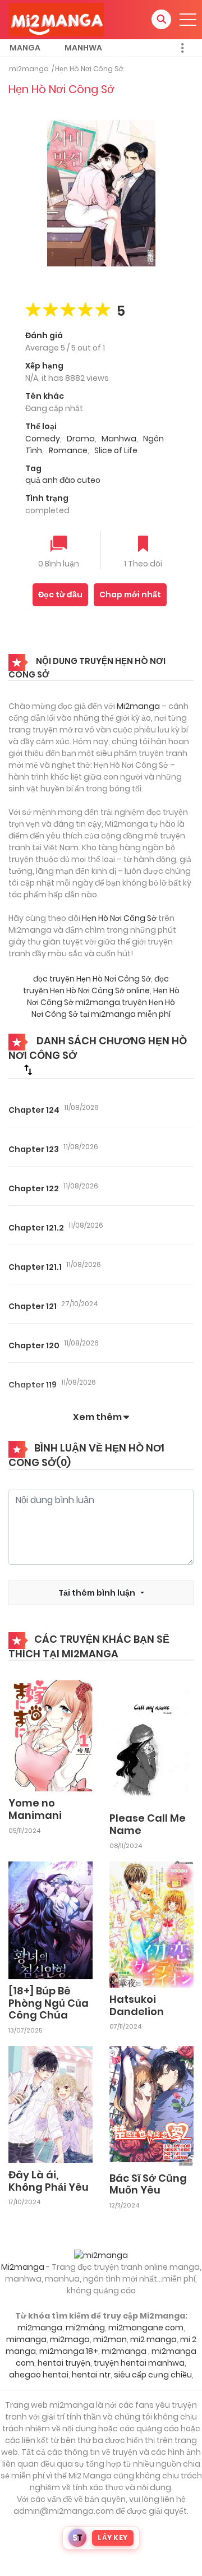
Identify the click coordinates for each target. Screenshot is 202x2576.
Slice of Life (116, 450)
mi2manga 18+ (69, 2351)
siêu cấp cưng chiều (153, 2375)
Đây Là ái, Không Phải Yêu (49, 2181)
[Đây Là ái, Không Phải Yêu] (50, 2104)
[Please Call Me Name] (151, 1743)
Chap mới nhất (130, 595)
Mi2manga (138, 706)
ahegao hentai (39, 2375)
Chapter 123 (34, 1149)
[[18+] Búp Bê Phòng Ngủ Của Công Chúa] (50, 1920)
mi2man (110, 2339)
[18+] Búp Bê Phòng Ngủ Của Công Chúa (49, 2003)
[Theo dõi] (143, 545)
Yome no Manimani (35, 1809)
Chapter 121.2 (36, 1228)
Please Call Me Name (148, 1824)
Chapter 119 (33, 1385)
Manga (25, 48)
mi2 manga (153, 2339)
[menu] (188, 20)
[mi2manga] (56, 19)
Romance (68, 450)
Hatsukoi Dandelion (137, 2005)
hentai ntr (91, 2375)
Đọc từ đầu (60, 595)
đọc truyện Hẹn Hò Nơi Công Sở (92, 979)
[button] (161, 19)
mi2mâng (85, 2328)
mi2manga (29, 69)
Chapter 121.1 (35, 1267)
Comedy (43, 439)
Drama (81, 439)
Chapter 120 (34, 1345)
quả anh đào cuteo (63, 480)
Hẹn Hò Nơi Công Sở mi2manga (103, 996)
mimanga (26, 2339)
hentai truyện (64, 2363)
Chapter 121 (33, 1306)
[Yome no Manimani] (50, 1735)
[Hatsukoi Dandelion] (151, 1924)
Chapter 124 (34, 1110)
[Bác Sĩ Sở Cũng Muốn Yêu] (151, 2105)
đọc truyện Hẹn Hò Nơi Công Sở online (96, 985)
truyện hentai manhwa (139, 2363)
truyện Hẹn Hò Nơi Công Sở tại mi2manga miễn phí (103, 1008)
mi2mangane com (146, 2328)
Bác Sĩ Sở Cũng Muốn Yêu (148, 2184)
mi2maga (70, 2339)
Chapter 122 (34, 1188)
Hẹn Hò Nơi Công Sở (89, 69)
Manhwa (83, 48)
